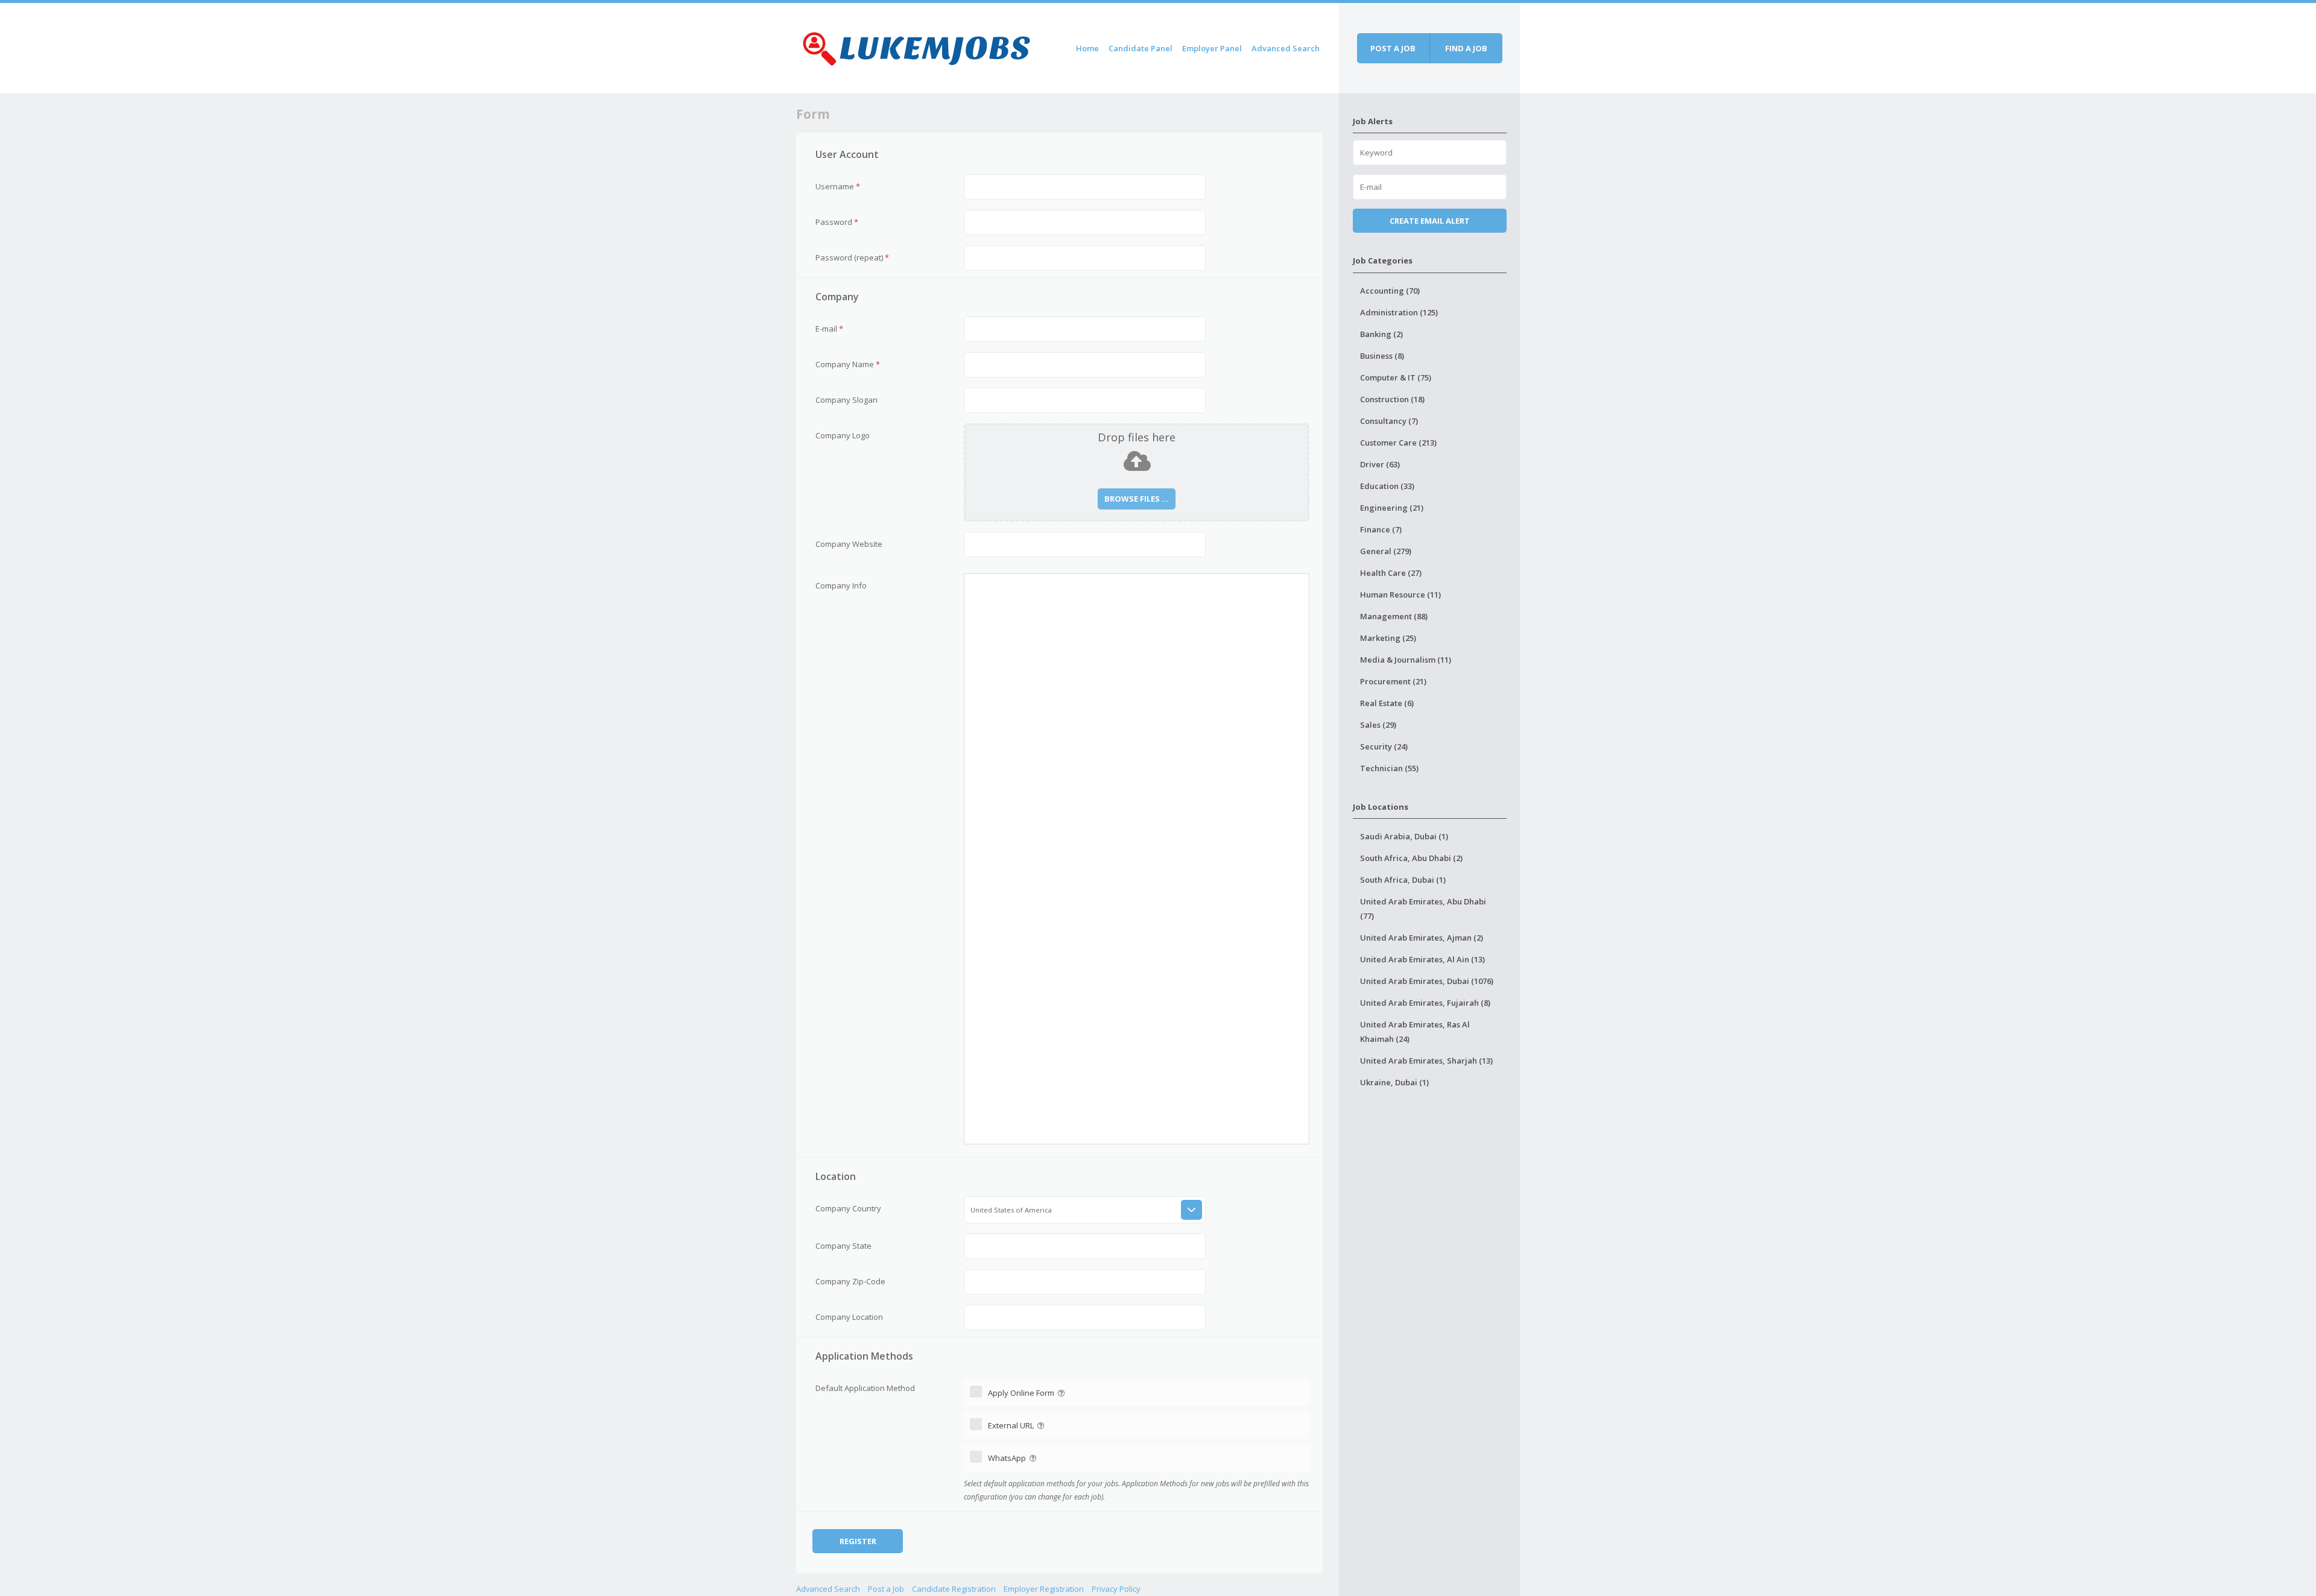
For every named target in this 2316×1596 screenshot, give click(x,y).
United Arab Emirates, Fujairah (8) (1425, 1003)
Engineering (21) (1392, 508)
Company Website (849, 544)
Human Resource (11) (1400, 595)
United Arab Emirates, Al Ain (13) (1422, 959)
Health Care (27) (1391, 573)
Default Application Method (865, 1388)
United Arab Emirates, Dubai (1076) (1427, 981)
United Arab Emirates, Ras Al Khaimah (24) (1415, 1032)
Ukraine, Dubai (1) (1394, 1082)
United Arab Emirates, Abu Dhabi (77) (1423, 909)
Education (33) (1387, 486)
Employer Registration (1044, 1589)
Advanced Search (1286, 48)
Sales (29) (1378, 725)
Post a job (1393, 48)
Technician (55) (1389, 768)
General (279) (1386, 551)
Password (837, 222)
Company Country (848, 1208)
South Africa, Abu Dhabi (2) (1411, 858)
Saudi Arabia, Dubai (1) (1404, 836)
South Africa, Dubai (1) (1403, 880)
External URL (1012, 1425)
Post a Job (886, 1589)
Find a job (1466, 48)
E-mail (829, 329)
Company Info (841, 585)
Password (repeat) (852, 257)
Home (1087, 48)
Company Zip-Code (850, 1281)
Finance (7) (1381, 529)
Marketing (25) (1388, 638)
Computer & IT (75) (1396, 377)
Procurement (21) (1393, 681)
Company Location (849, 1317)
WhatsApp (1008, 1458)
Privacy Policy (1116, 1589)
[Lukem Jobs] (917, 46)
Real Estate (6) (1387, 703)
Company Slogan (846, 400)
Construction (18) (1392, 399)
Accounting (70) (1390, 291)
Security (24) (1384, 746)
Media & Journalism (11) (1406, 660)
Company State (843, 1246)
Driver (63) (1380, 464)
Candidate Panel (1141, 48)
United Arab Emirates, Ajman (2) (1422, 938)
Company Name (848, 364)
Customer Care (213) (1398, 443)
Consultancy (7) (1389, 421)
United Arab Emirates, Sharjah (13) (1426, 1061)
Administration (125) (1399, 312)
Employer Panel (1212, 48)
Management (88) (1394, 616)
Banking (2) (1381, 334)
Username (838, 186)
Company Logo (843, 435)
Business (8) (1382, 356)
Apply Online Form (1022, 1393)
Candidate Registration (954, 1589)
